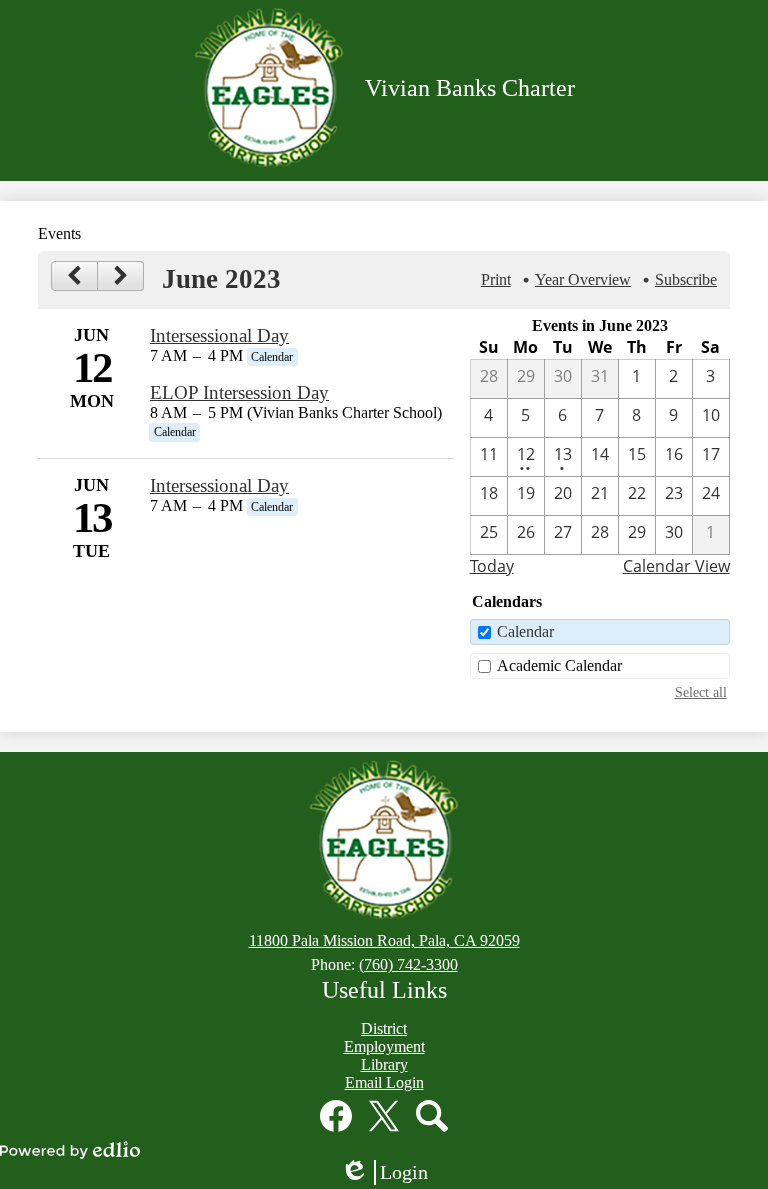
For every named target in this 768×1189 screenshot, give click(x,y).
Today (492, 566)
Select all (701, 692)
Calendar (525, 631)
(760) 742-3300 (408, 964)
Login (391, 1173)
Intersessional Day (219, 335)
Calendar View (676, 566)
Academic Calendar (559, 665)
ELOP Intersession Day (239, 392)
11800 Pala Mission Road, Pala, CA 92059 (384, 940)
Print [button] (496, 279)
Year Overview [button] (583, 279)
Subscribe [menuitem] (686, 279)
